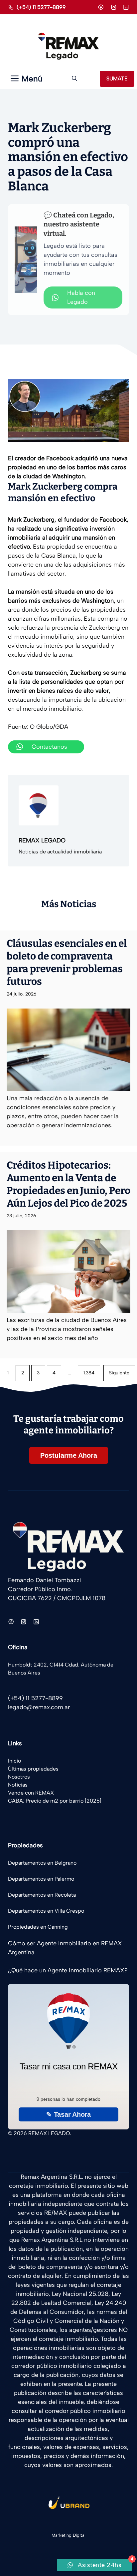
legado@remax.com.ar (39, 1707)
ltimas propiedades (35, 1769)
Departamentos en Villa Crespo (46, 1911)
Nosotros (19, 1777)
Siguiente (119, 1373)
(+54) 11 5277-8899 (41, 7)
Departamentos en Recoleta (42, 1895)
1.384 (89, 1373)
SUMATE (117, 79)
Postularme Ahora (69, 1455)
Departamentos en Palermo (41, 1879)
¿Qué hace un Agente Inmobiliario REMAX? (68, 1970)
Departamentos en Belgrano (42, 1863)
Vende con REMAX (31, 1793)
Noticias (18, 1785)
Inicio (14, 1761)
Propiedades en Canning (38, 1927)
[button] (74, 79)
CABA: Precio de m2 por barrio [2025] (55, 1801)
